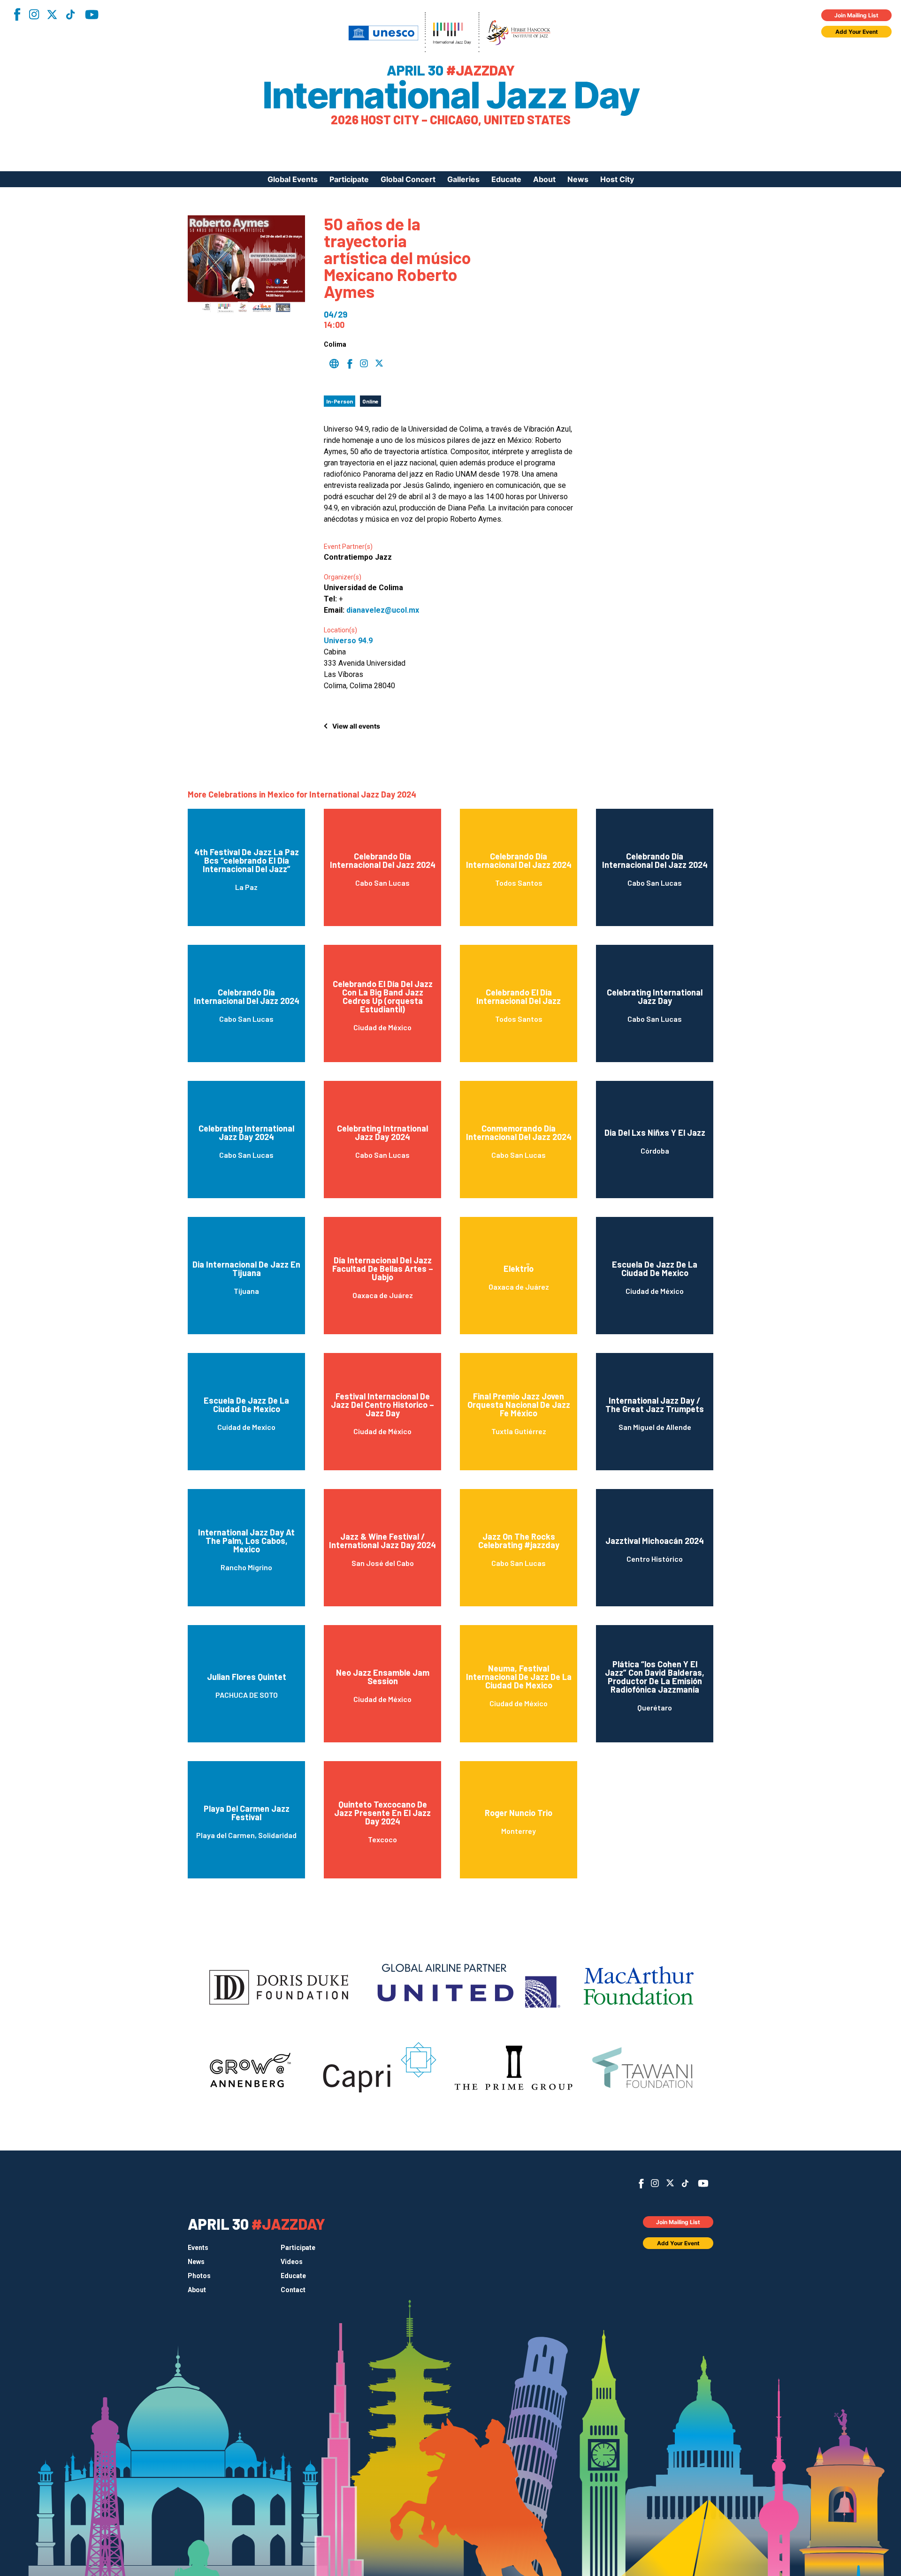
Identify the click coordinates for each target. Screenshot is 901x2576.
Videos (292, 2262)
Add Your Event (857, 32)
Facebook (17, 14)
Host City (617, 179)
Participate (349, 179)
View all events (356, 726)
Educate (506, 179)
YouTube (92, 15)
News (578, 179)
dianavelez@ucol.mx (383, 610)
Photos (199, 2276)
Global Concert (408, 179)
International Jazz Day (450, 95)
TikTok (70, 15)
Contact (293, 2290)
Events (198, 2248)
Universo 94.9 (348, 641)
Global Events (293, 179)
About (544, 179)
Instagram (34, 14)
